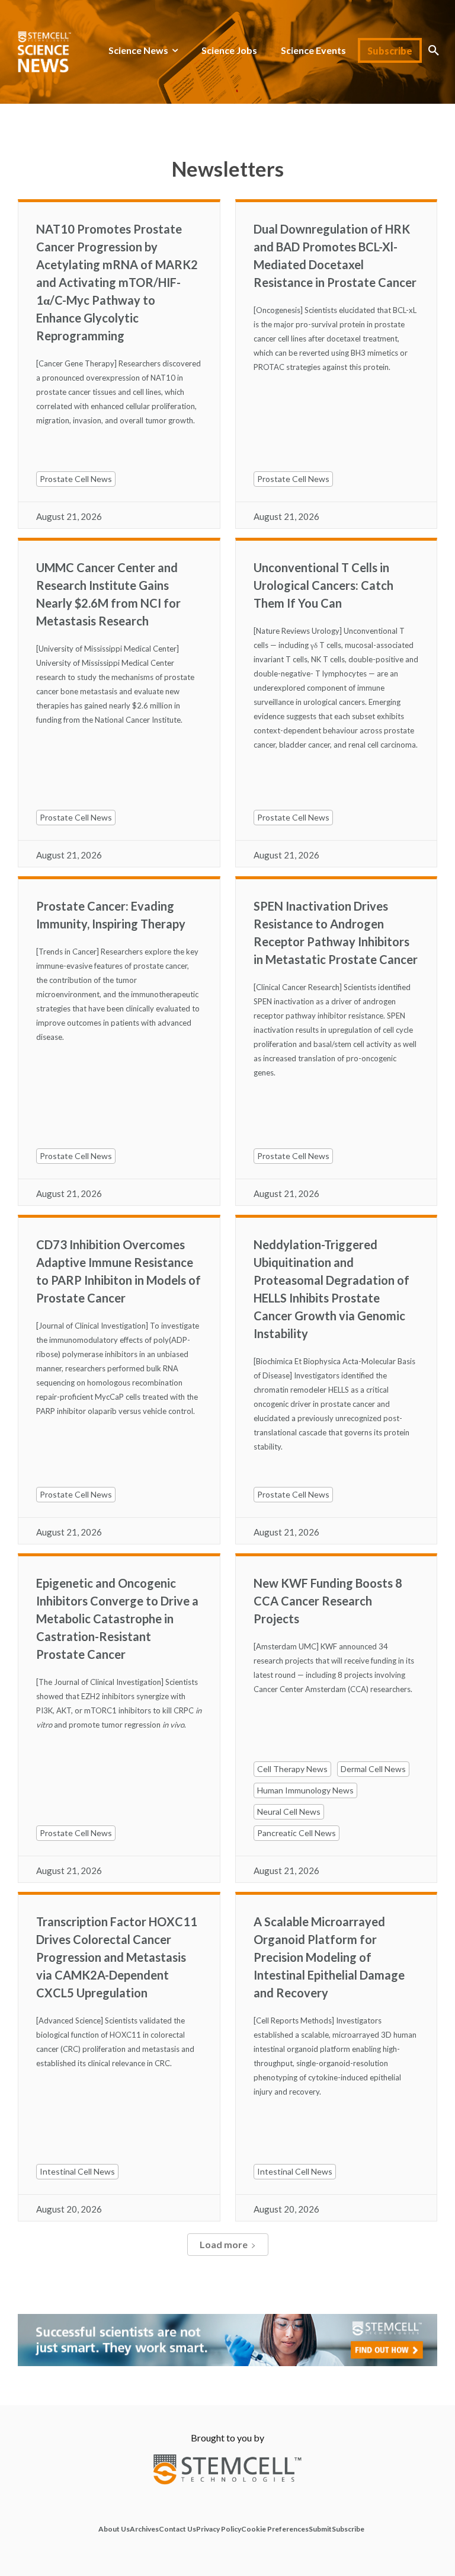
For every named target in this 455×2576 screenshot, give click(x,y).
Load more (224, 2244)
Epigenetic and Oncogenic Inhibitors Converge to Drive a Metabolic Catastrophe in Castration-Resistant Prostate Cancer (117, 1619)
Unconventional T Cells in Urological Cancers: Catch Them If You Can (323, 585)
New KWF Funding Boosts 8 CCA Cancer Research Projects (328, 1601)
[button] (434, 50)
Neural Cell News (289, 1812)
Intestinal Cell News (77, 2171)
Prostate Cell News (76, 479)
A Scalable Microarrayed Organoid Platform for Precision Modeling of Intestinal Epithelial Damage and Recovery (329, 1957)
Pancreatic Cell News (297, 1833)
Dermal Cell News (373, 1769)
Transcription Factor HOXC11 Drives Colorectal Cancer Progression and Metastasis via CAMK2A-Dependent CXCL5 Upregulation (117, 1957)
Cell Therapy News (292, 1769)
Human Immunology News (305, 1790)
